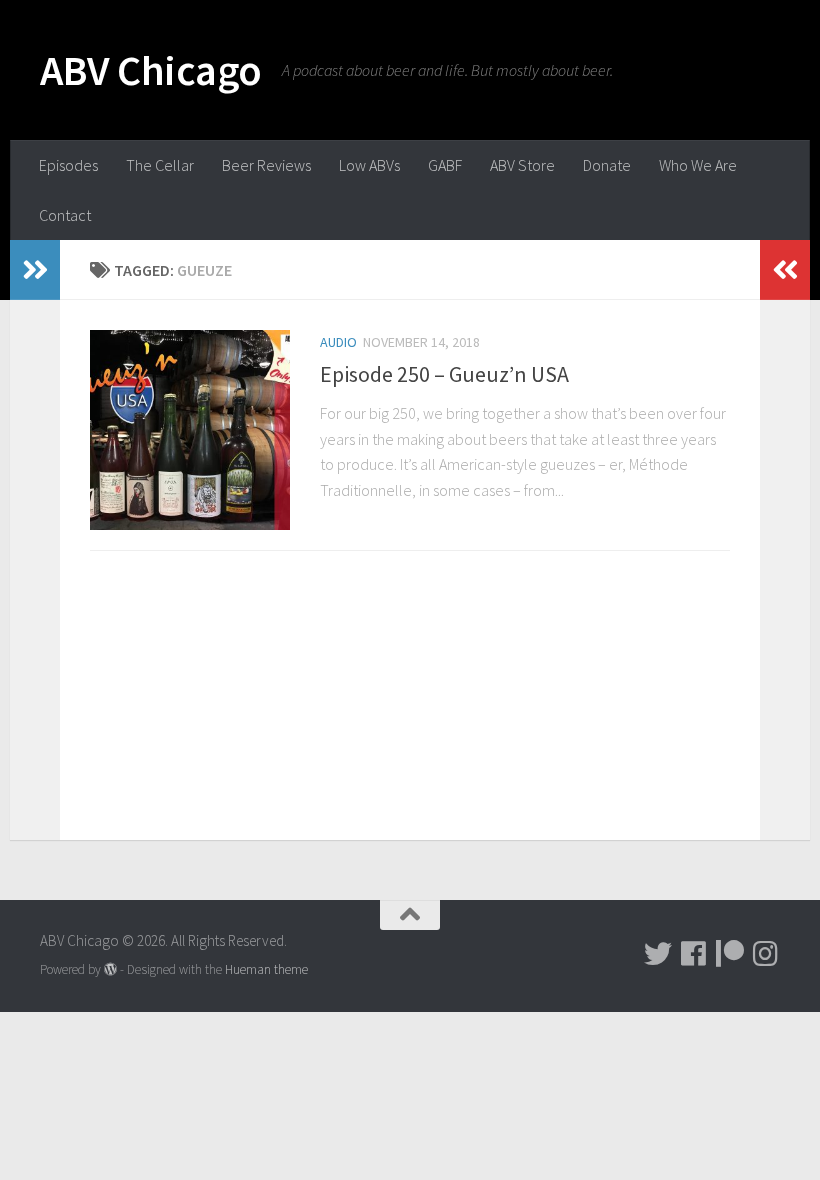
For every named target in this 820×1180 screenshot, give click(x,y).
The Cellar (160, 165)
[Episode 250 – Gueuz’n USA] (190, 430)
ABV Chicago (151, 70)
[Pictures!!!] (766, 954)
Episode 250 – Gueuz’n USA (444, 374)
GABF (445, 165)
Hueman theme (266, 969)
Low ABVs (369, 165)
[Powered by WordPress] (110, 969)
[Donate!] (730, 954)
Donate (607, 165)
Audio (338, 342)
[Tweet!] (658, 954)
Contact (65, 215)
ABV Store (522, 165)
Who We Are (698, 165)
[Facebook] (694, 954)
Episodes (68, 165)
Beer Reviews (266, 165)
